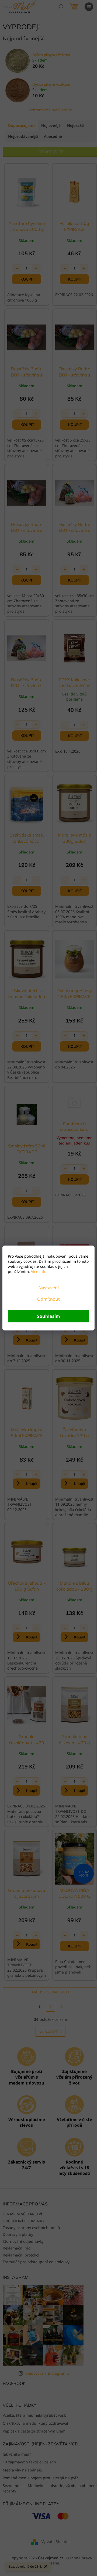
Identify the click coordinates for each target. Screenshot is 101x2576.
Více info (38, 1271)
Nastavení (49, 1288)
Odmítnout (48, 1299)
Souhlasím (49, 1316)
